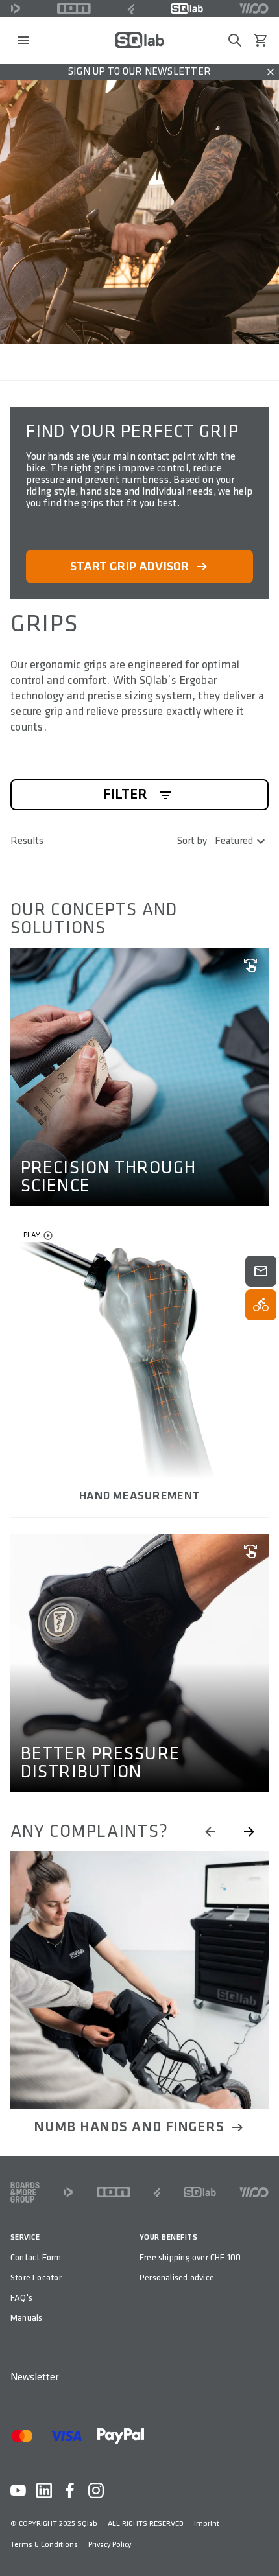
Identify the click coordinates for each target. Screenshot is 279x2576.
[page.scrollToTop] (261, 2545)
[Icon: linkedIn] (44, 2490)
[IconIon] (74, 8)
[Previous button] (210, 1832)
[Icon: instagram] (96, 2490)
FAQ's (21, 2298)
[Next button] (249, 1832)
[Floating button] (261, 1271)
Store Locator (36, 2277)
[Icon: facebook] (70, 2490)
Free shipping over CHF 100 (190, 2257)
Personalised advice (177, 2277)
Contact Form (36, 2257)
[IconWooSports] (254, 8)
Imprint (207, 2524)
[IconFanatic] (131, 8)
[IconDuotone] (16, 8)
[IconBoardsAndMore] (25, 2192)
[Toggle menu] (23, 40)
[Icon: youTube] (18, 2490)
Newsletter (34, 2377)
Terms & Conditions (44, 2545)
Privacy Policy (110, 2545)
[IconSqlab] (187, 8)
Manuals (26, 2318)
